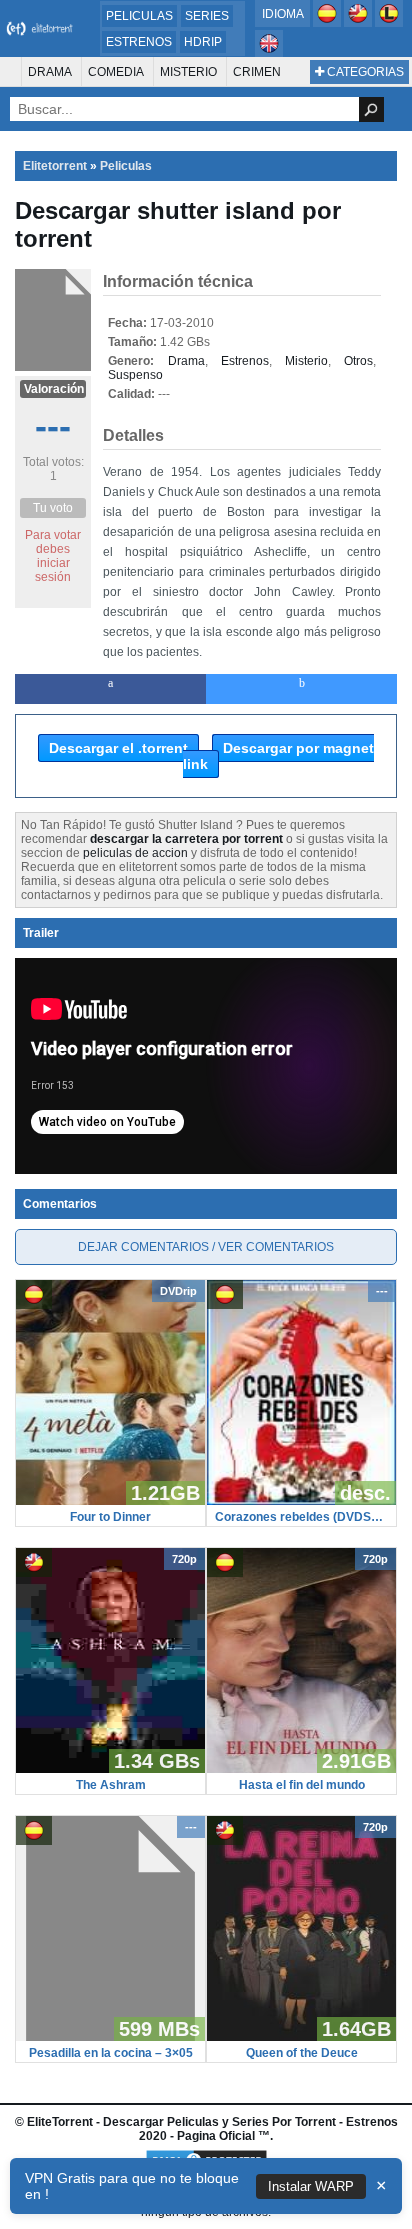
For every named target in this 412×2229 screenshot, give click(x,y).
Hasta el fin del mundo (302, 1785)
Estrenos (139, 42)
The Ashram (111, 1785)
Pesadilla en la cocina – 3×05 (111, 2053)
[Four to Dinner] (110, 1501)
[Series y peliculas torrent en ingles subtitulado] (359, 23)
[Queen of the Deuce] (301, 2037)
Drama (50, 72)
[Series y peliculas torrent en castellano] (328, 23)
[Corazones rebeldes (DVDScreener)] (301, 1501)
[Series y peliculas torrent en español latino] (389, 23)
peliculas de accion (135, 853)
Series (207, 16)
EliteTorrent (60, 2122)
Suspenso (135, 375)
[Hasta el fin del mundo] (301, 1769)
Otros (358, 361)
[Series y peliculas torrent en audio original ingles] (269, 53)
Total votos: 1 (53, 469)
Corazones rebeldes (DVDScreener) (301, 1517)
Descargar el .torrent (118, 748)
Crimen (257, 72)
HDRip (203, 42)
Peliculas (139, 16)
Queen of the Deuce (302, 2053)
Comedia (116, 72)
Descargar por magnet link (278, 756)
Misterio (188, 72)
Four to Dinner (110, 1517)
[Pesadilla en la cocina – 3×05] (110, 2037)
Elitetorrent (55, 166)
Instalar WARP (311, 2186)
